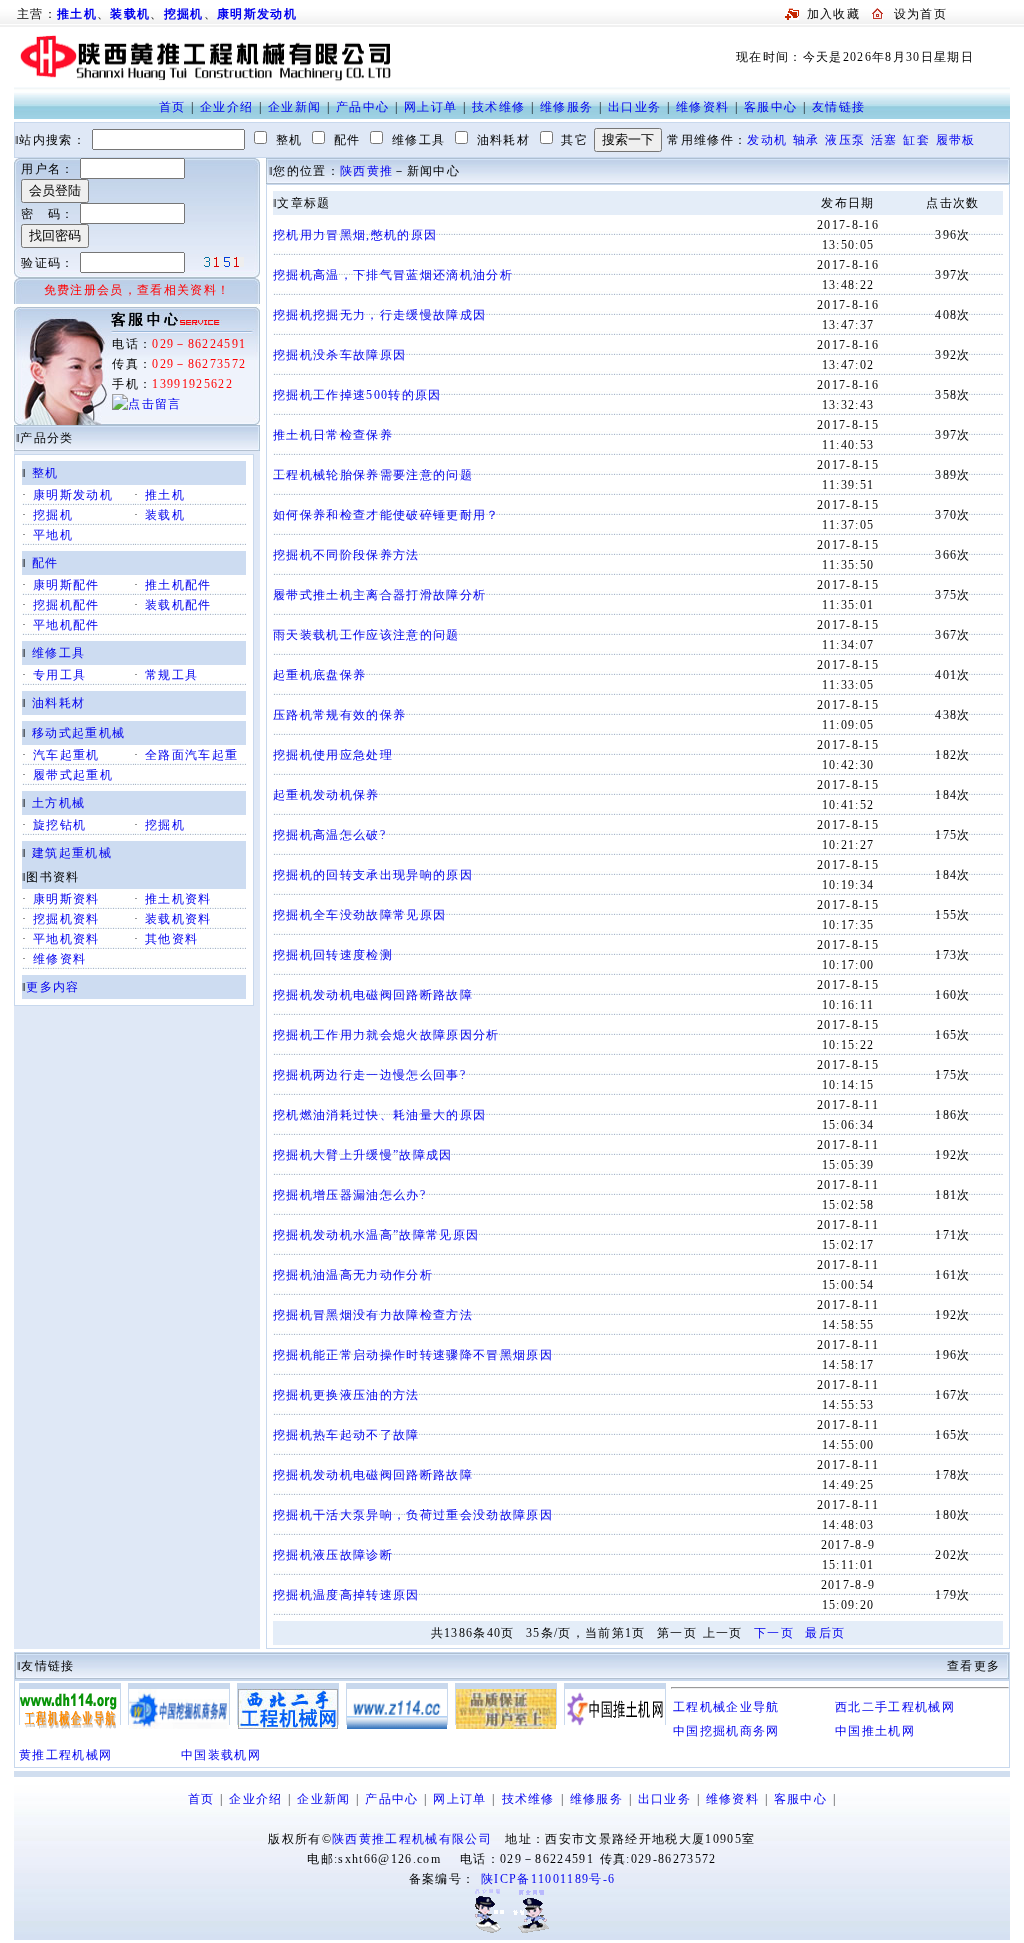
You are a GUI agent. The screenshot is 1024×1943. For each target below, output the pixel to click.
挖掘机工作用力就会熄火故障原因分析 (386, 1035)
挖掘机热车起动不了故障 (346, 1435)
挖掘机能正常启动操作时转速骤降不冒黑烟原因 (413, 1355)
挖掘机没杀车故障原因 (339, 355)
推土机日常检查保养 (333, 435)
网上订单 (430, 107)
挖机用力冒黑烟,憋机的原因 (355, 235)
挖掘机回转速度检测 (333, 955)
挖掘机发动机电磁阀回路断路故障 (373, 995)
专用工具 (59, 675)
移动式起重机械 (78, 733)
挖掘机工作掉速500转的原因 (357, 395)
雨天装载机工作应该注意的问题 (366, 635)
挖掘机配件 (66, 605)
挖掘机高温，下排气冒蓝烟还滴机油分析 (393, 275)
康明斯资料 (66, 899)
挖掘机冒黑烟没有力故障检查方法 (373, 1315)
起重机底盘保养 (319, 675)
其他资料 (171, 939)
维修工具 (58, 653)
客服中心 (770, 107)
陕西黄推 (366, 171)
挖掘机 (184, 14)
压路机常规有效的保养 (339, 715)
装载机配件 (178, 605)
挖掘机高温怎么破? (329, 835)
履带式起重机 (73, 775)
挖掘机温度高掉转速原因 (346, 1595)
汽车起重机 (66, 755)
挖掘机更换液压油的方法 (346, 1395)
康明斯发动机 (257, 14)
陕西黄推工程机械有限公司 (412, 1839)
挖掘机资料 (66, 919)
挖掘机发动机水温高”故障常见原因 (376, 1235)
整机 (45, 473)
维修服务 (566, 107)
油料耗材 (58, 703)
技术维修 (498, 107)
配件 (45, 563)
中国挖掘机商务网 (726, 1731)
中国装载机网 (221, 1755)
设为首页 (920, 14)
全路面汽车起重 (191, 755)
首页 (172, 107)
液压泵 (845, 140)
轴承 (806, 140)
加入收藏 (833, 14)
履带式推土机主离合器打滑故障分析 (379, 595)
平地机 (53, 535)
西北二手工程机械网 (895, 1707)
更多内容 (52, 987)
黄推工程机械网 (65, 1755)
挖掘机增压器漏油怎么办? (349, 1195)
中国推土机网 (875, 1731)
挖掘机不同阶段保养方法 (346, 555)
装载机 (130, 14)
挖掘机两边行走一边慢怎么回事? (369, 1075)
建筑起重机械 (72, 853)
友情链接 (838, 107)
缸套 (916, 140)
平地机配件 (66, 625)
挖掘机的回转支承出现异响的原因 (373, 875)
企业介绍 (226, 107)
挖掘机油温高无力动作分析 (353, 1275)
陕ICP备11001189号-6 (548, 1879)
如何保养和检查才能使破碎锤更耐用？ (386, 515)
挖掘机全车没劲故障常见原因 (359, 915)
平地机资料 (66, 939)
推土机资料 (178, 899)
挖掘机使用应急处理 (333, 755)
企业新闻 (294, 107)
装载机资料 (178, 919)
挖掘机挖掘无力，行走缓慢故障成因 (379, 315)
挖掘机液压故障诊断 (333, 1555)
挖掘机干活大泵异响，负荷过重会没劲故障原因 (413, 1515)
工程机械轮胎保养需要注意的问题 (373, 475)
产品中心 (362, 107)
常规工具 (171, 675)
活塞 (884, 140)
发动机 (767, 140)
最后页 (825, 1633)
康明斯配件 (66, 585)
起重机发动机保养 (326, 795)
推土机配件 (178, 585)
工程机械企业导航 (726, 1707)
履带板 (956, 140)
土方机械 (58, 803)
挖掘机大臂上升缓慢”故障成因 (363, 1155)
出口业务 (634, 107)
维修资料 (702, 107)
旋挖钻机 (59, 825)
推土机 (165, 495)
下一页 (774, 1633)
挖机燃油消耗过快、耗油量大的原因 (379, 1115)
